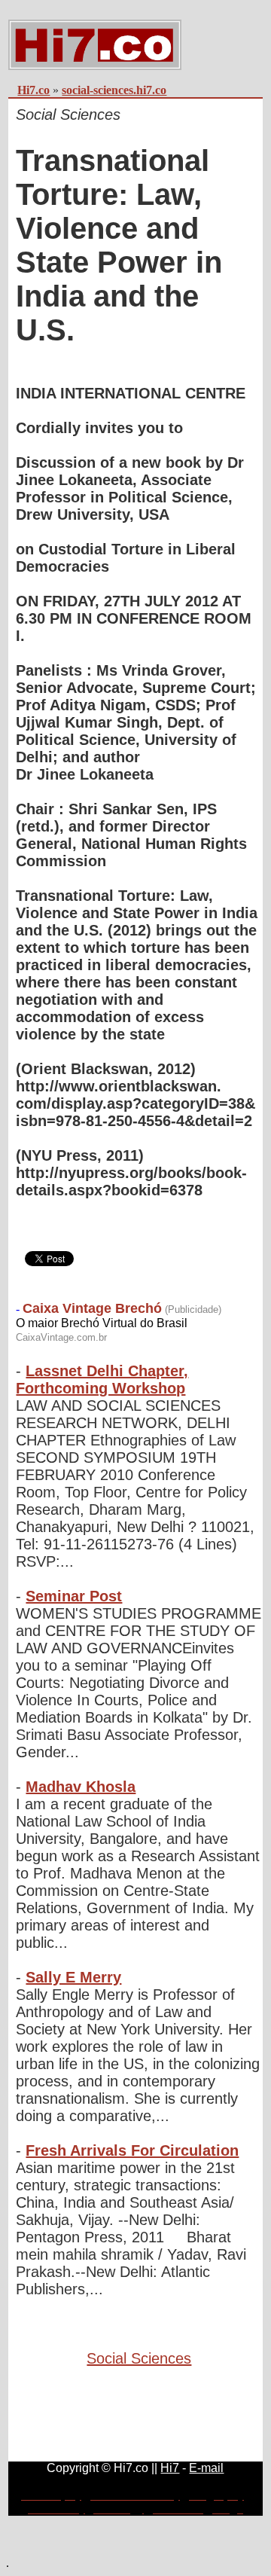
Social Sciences (139, 2358)
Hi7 (170, 2468)
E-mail (206, 2468)
